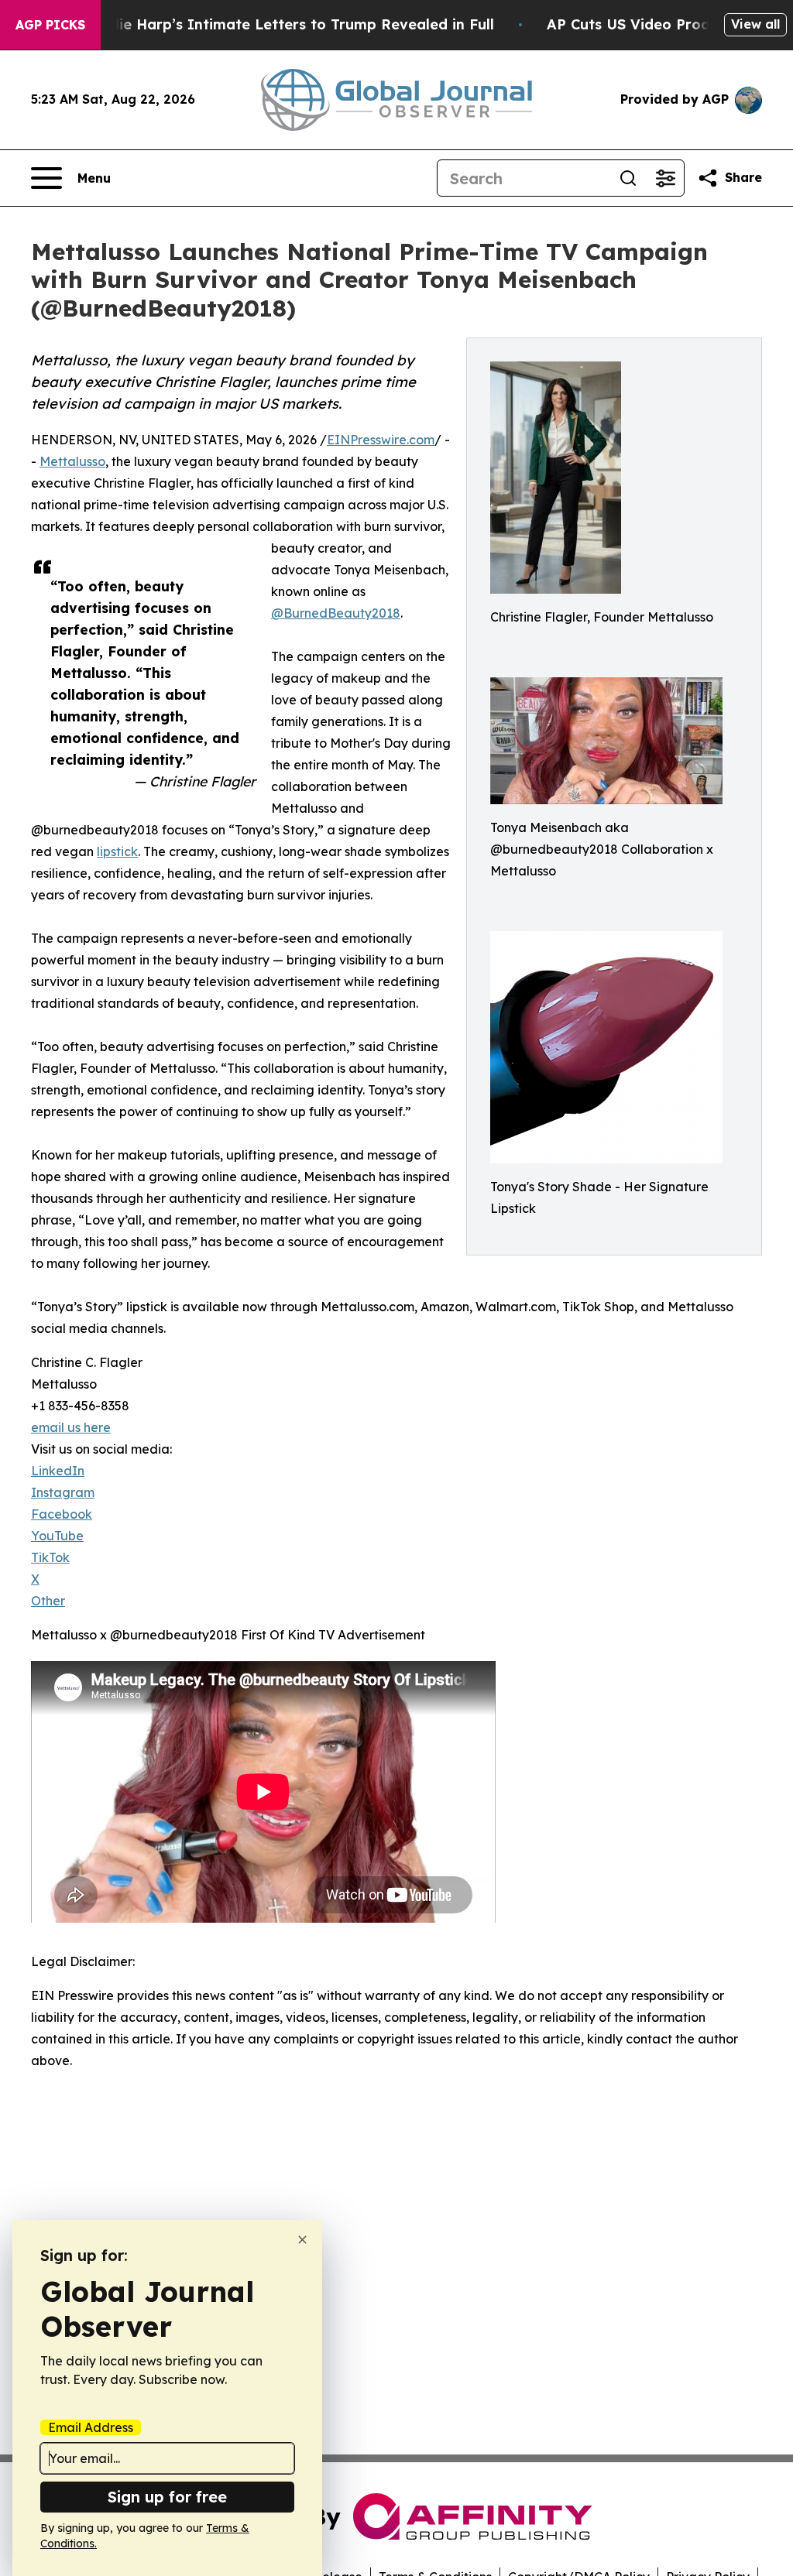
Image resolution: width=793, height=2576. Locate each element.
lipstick (117, 851)
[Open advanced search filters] (665, 178)
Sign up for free (167, 2497)
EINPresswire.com (381, 440)
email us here (71, 1427)
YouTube (57, 1536)
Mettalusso (72, 461)
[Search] (628, 178)
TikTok (50, 1557)
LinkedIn (58, 1471)
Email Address (91, 2427)
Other (48, 1601)
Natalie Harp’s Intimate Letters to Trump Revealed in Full (287, 24)
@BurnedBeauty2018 (336, 613)
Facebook (62, 1514)
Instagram (63, 1492)
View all (755, 24)
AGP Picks (50, 25)
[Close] (302, 2240)
